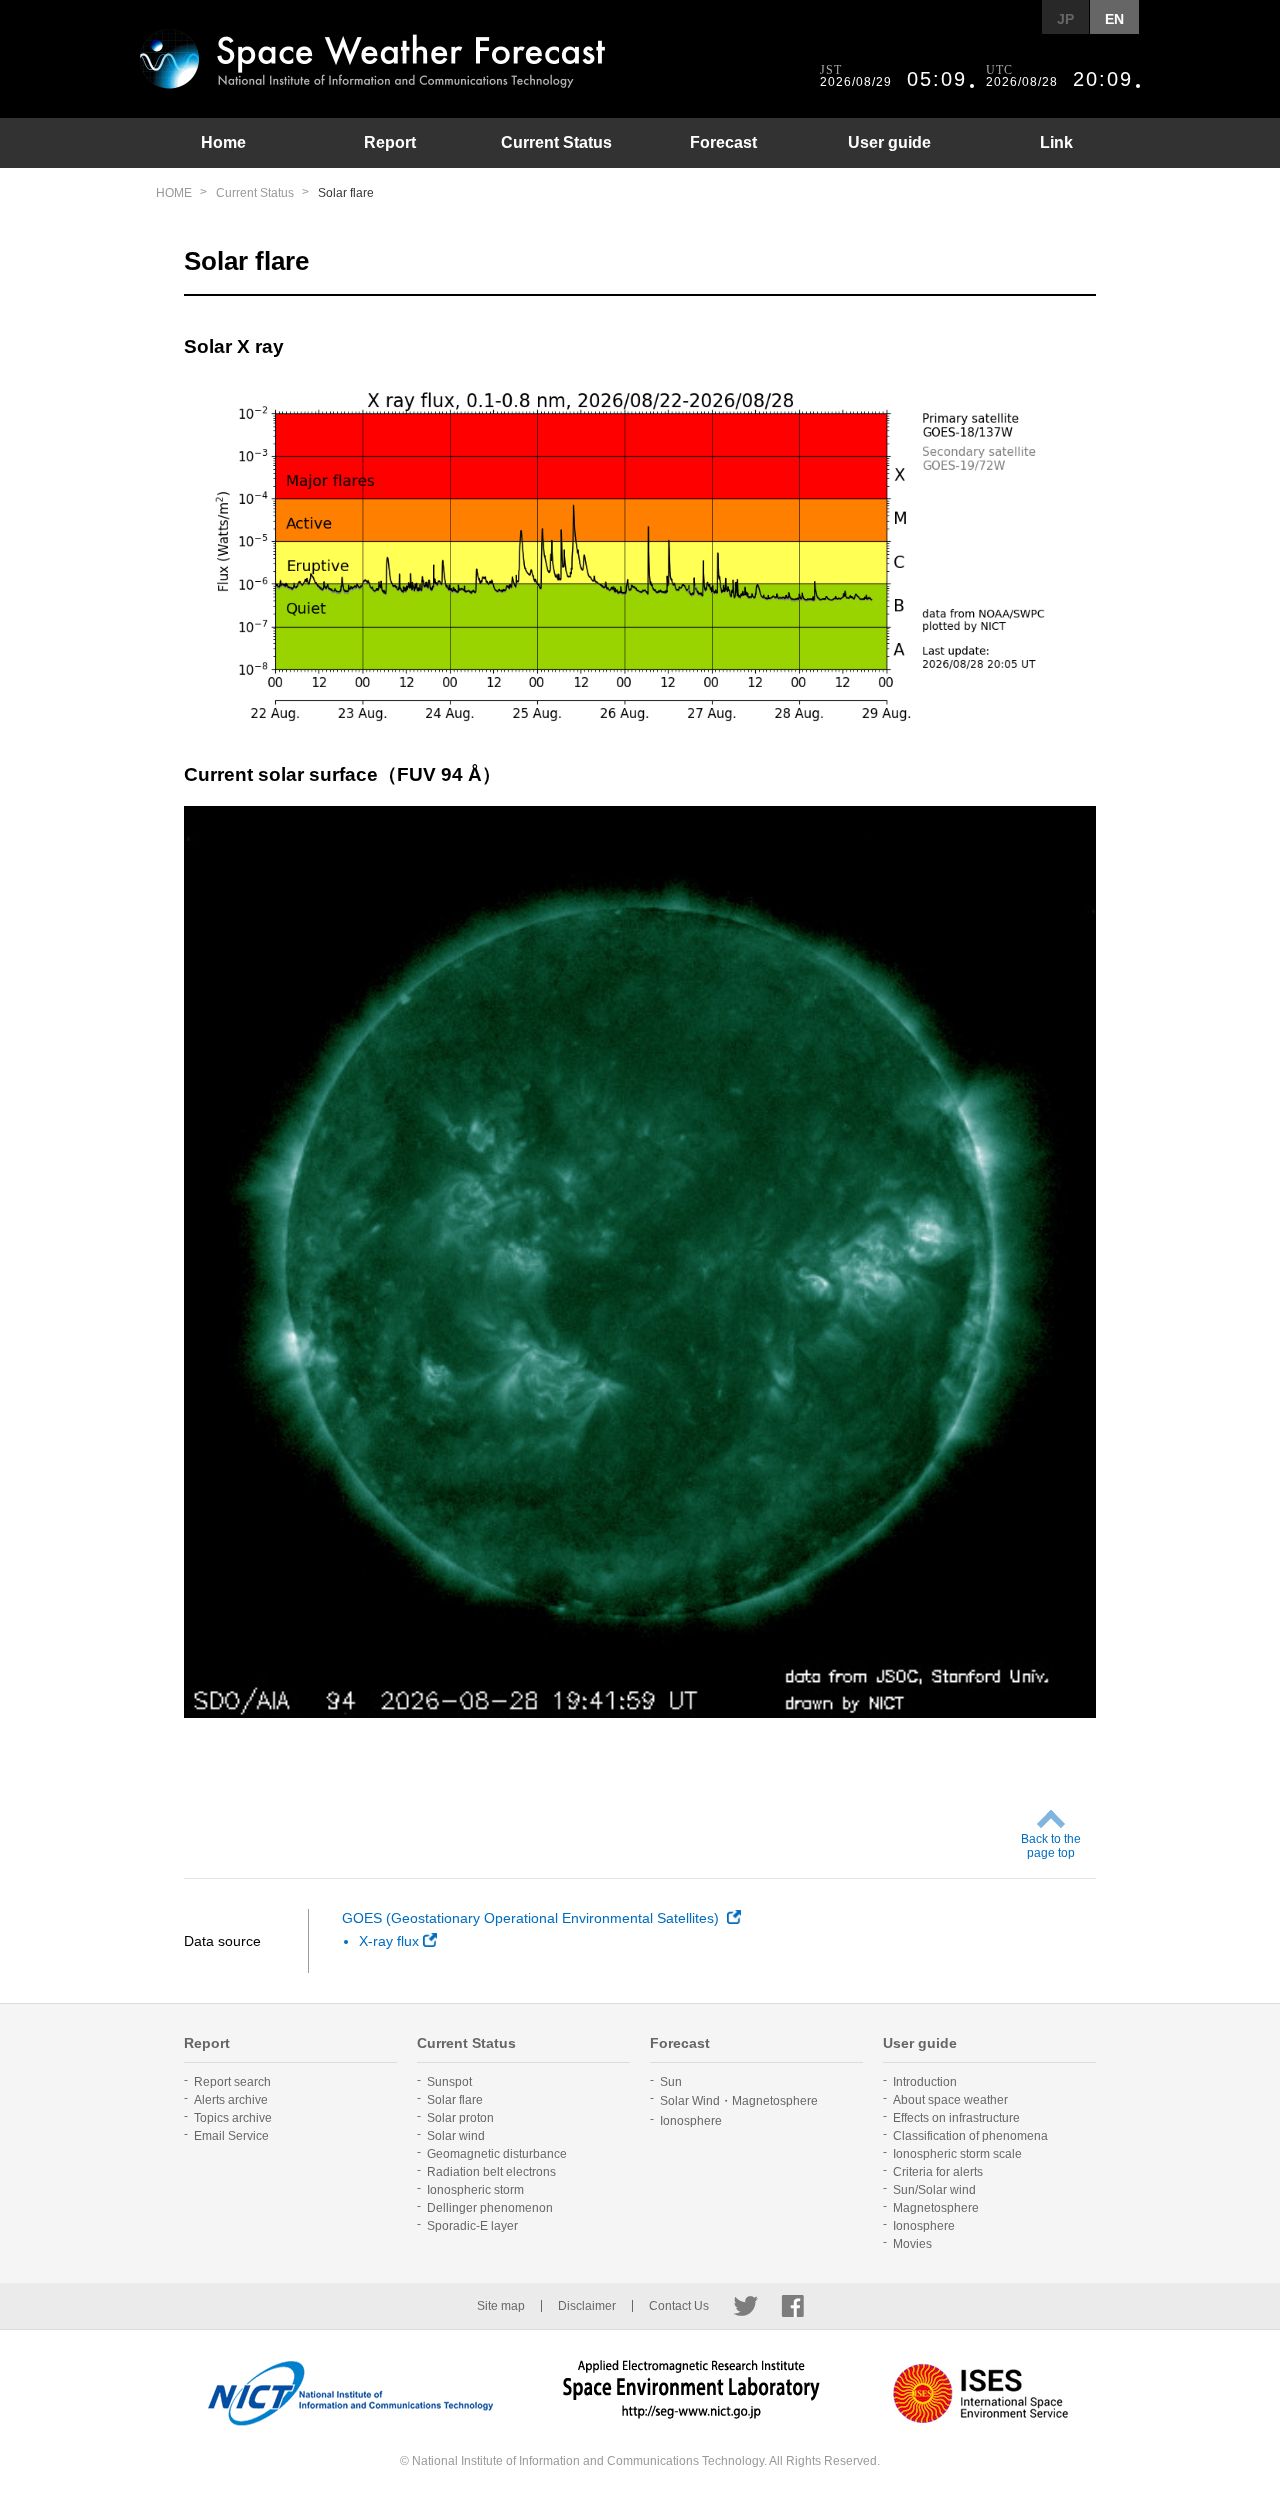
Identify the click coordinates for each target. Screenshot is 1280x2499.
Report (390, 142)
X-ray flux (389, 1941)
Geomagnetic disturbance (497, 2154)
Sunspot (449, 2082)
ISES (981, 2393)
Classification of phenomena (970, 2136)
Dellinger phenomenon (490, 2208)
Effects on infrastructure (956, 2118)
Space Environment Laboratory (691, 2393)
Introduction (925, 2082)
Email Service (231, 2136)
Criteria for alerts (938, 2172)
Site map (501, 2306)
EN (1114, 19)
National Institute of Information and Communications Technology (350, 2393)
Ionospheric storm (475, 2190)
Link (1056, 142)
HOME (174, 193)
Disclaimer (587, 2306)
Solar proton (460, 2118)
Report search (232, 2082)
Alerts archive (231, 2100)
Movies (912, 2244)
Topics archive (233, 2118)
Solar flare (455, 2100)
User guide (889, 142)
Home (223, 142)
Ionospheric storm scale (957, 2154)
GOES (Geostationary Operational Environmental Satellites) (532, 1918)
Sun (671, 2082)
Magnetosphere (936, 2208)
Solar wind (456, 2136)
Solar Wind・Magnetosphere (739, 2101)
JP (1065, 19)
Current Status (556, 142)
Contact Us (679, 2306)
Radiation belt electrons (491, 2172)
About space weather (950, 2100)
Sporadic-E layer (472, 2226)
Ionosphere (691, 2121)
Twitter (746, 2306)
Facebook (792, 2306)
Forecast (723, 142)
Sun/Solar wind (934, 2190)
